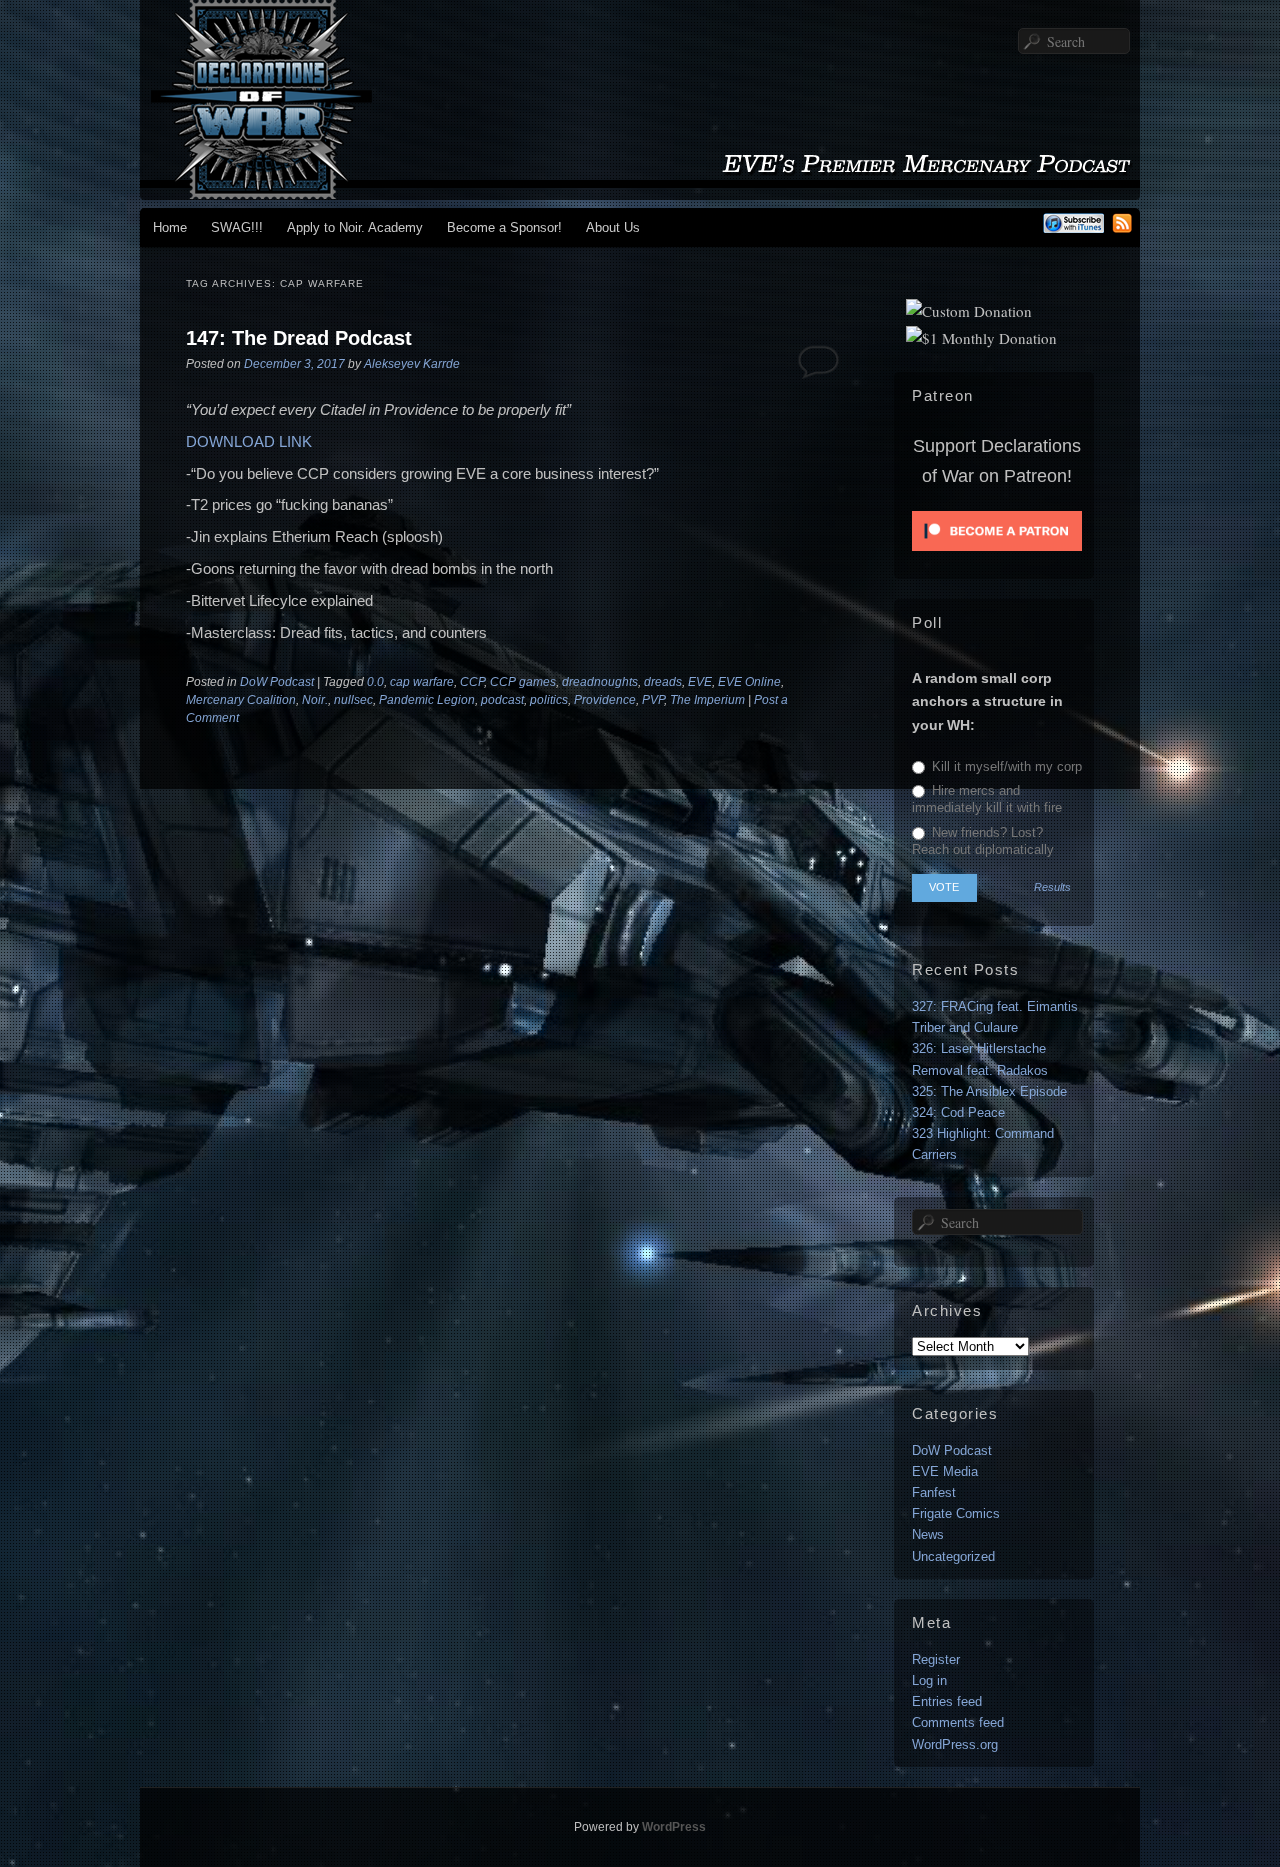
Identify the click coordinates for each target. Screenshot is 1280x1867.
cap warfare (422, 682)
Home (170, 227)
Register (936, 1659)
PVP (653, 700)
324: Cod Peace (958, 1112)
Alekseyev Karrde (412, 364)
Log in (929, 1680)
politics (549, 700)
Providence (605, 700)
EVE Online (749, 682)
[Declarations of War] (640, 189)
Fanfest (934, 1492)
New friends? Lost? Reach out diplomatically (983, 841)
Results (1052, 887)
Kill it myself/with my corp (1005, 766)
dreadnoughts (600, 682)
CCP (472, 682)
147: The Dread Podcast (299, 338)
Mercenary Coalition (241, 700)
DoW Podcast (277, 682)
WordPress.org (955, 1744)
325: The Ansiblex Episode (989, 1091)
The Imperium (707, 700)
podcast (502, 700)
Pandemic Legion (427, 700)
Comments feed (958, 1722)
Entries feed (947, 1701)
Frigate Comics (956, 1513)
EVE (700, 682)
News (928, 1534)
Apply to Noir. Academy (355, 227)
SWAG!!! (237, 227)
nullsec (353, 700)
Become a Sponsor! (504, 227)
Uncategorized (953, 1556)
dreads (663, 682)
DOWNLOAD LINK (249, 441)
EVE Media (945, 1471)
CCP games (523, 682)
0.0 (375, 682)
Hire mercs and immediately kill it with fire (987, 799)
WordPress (674, 1827)
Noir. (315, 700)
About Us (613, 227)
